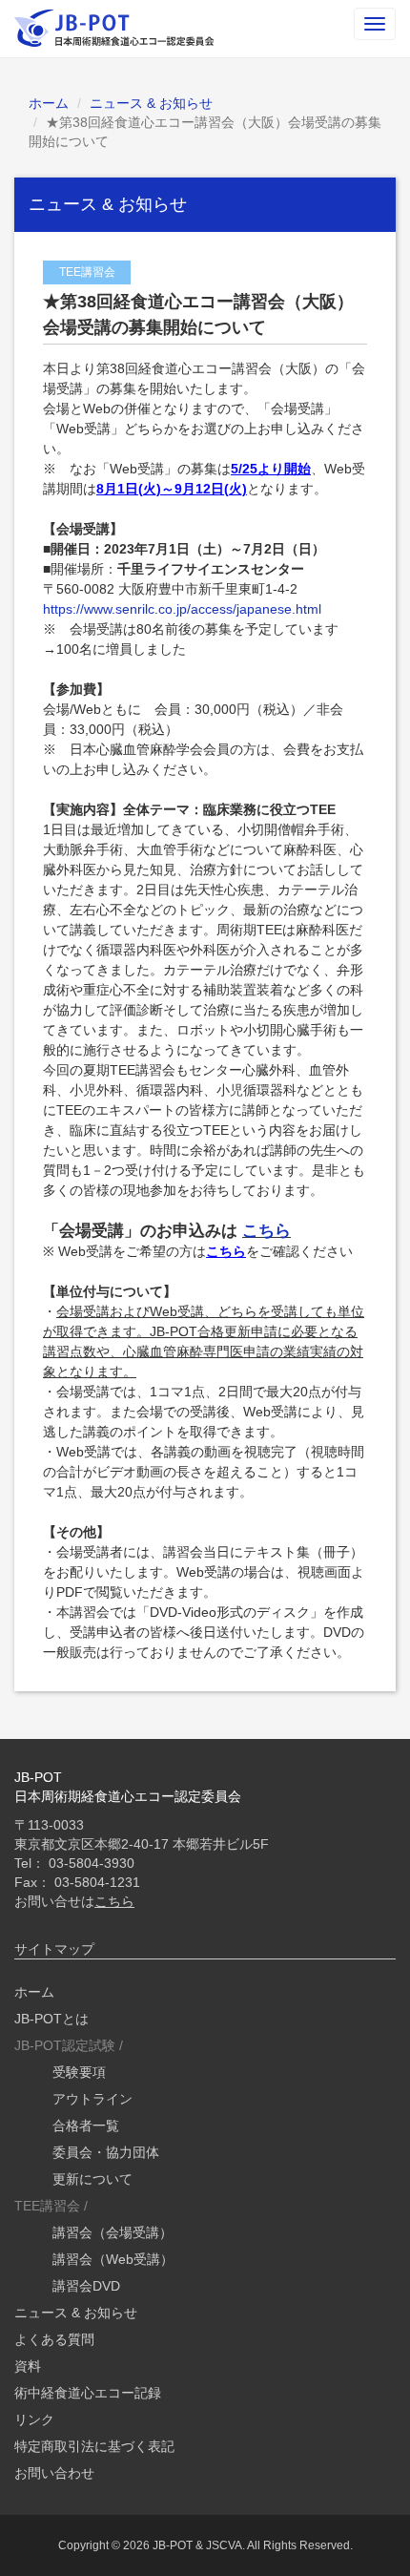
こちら (266, 1231)
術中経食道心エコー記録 (88, 2393)
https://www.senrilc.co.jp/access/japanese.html (182, 609)
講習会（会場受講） (113, 2232)
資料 (28, 2366)
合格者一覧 (86, 2126)
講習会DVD (86, 2286)
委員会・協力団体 (106, 2152)
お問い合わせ (54, 2473)
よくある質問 (54, 2339)
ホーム (49, 103)
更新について (92, 2179)
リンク (34, 2419)
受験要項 (79, 2072)
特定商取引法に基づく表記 (94, 2446)
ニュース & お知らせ (151, 103)
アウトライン (92, 2099)
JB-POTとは (51, 2019)
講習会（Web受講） (113, 2259)
